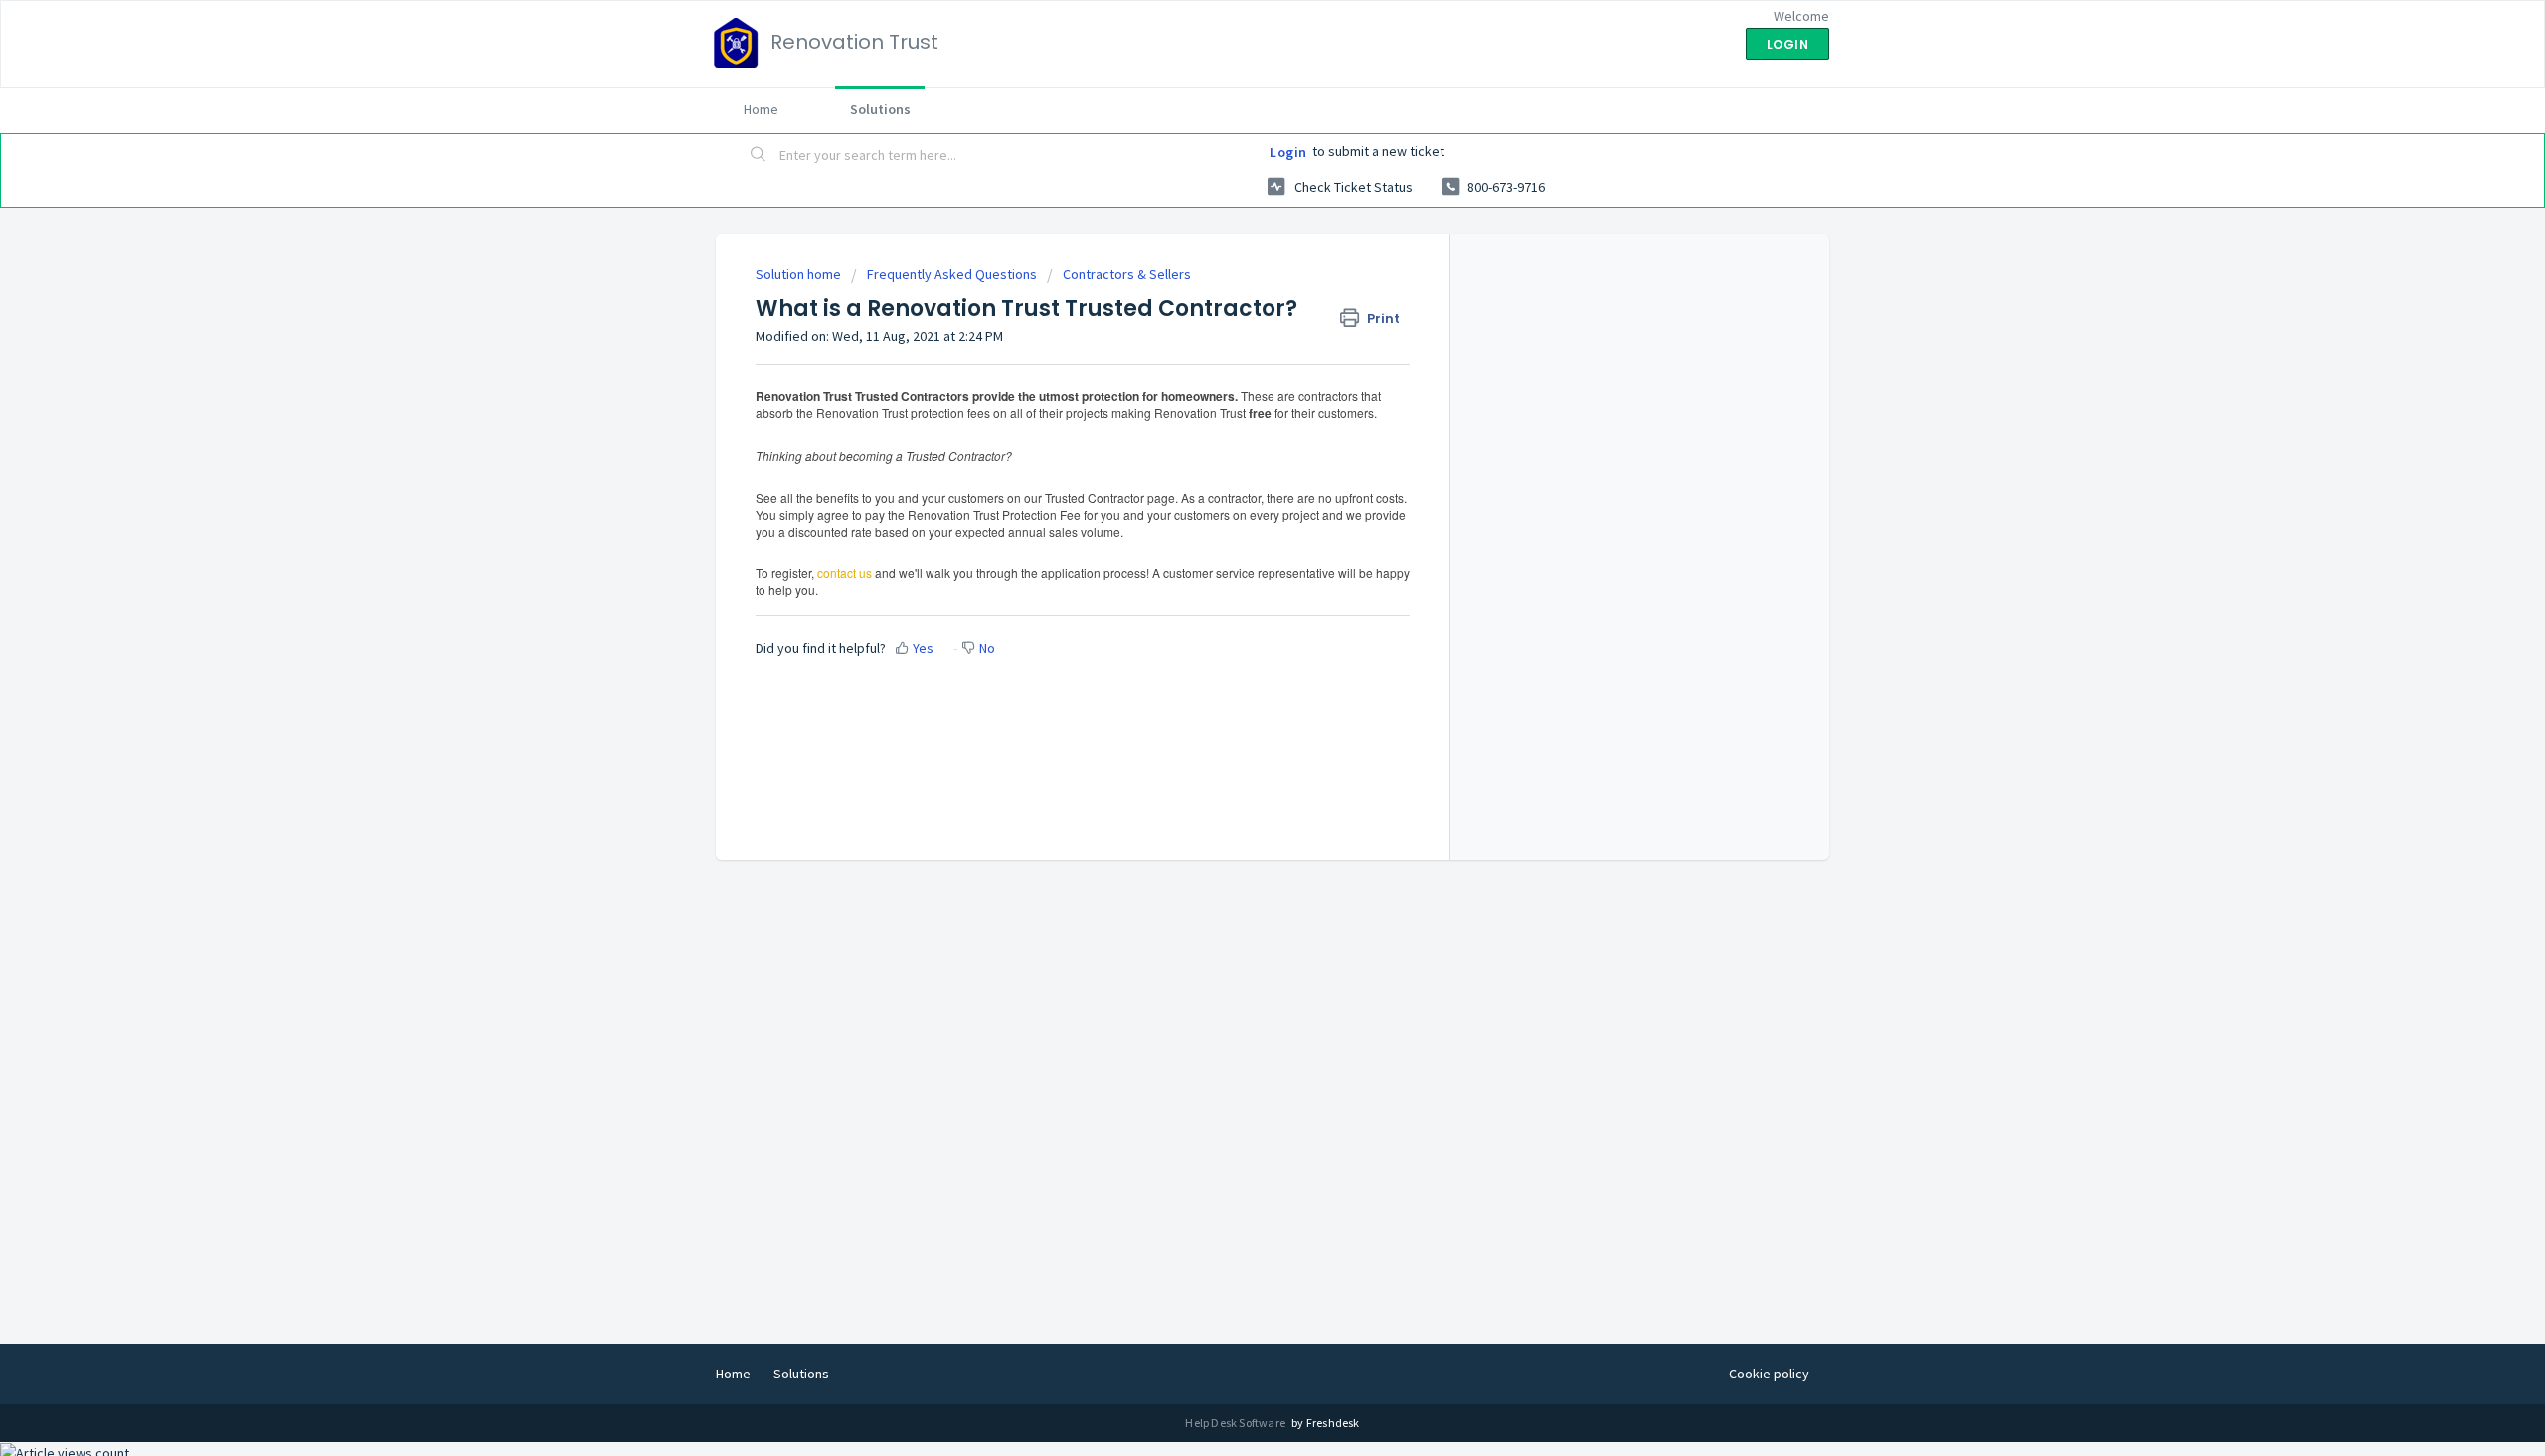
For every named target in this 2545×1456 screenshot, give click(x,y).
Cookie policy (1769, 1374)
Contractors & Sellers (1127, 274)
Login (1288, 152)
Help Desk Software (1236, 1423)
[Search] (759, 156)
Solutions (880, 109)
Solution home (800, 274)
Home (761, 109)
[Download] (1236, 474)
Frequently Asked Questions (952, 274)
